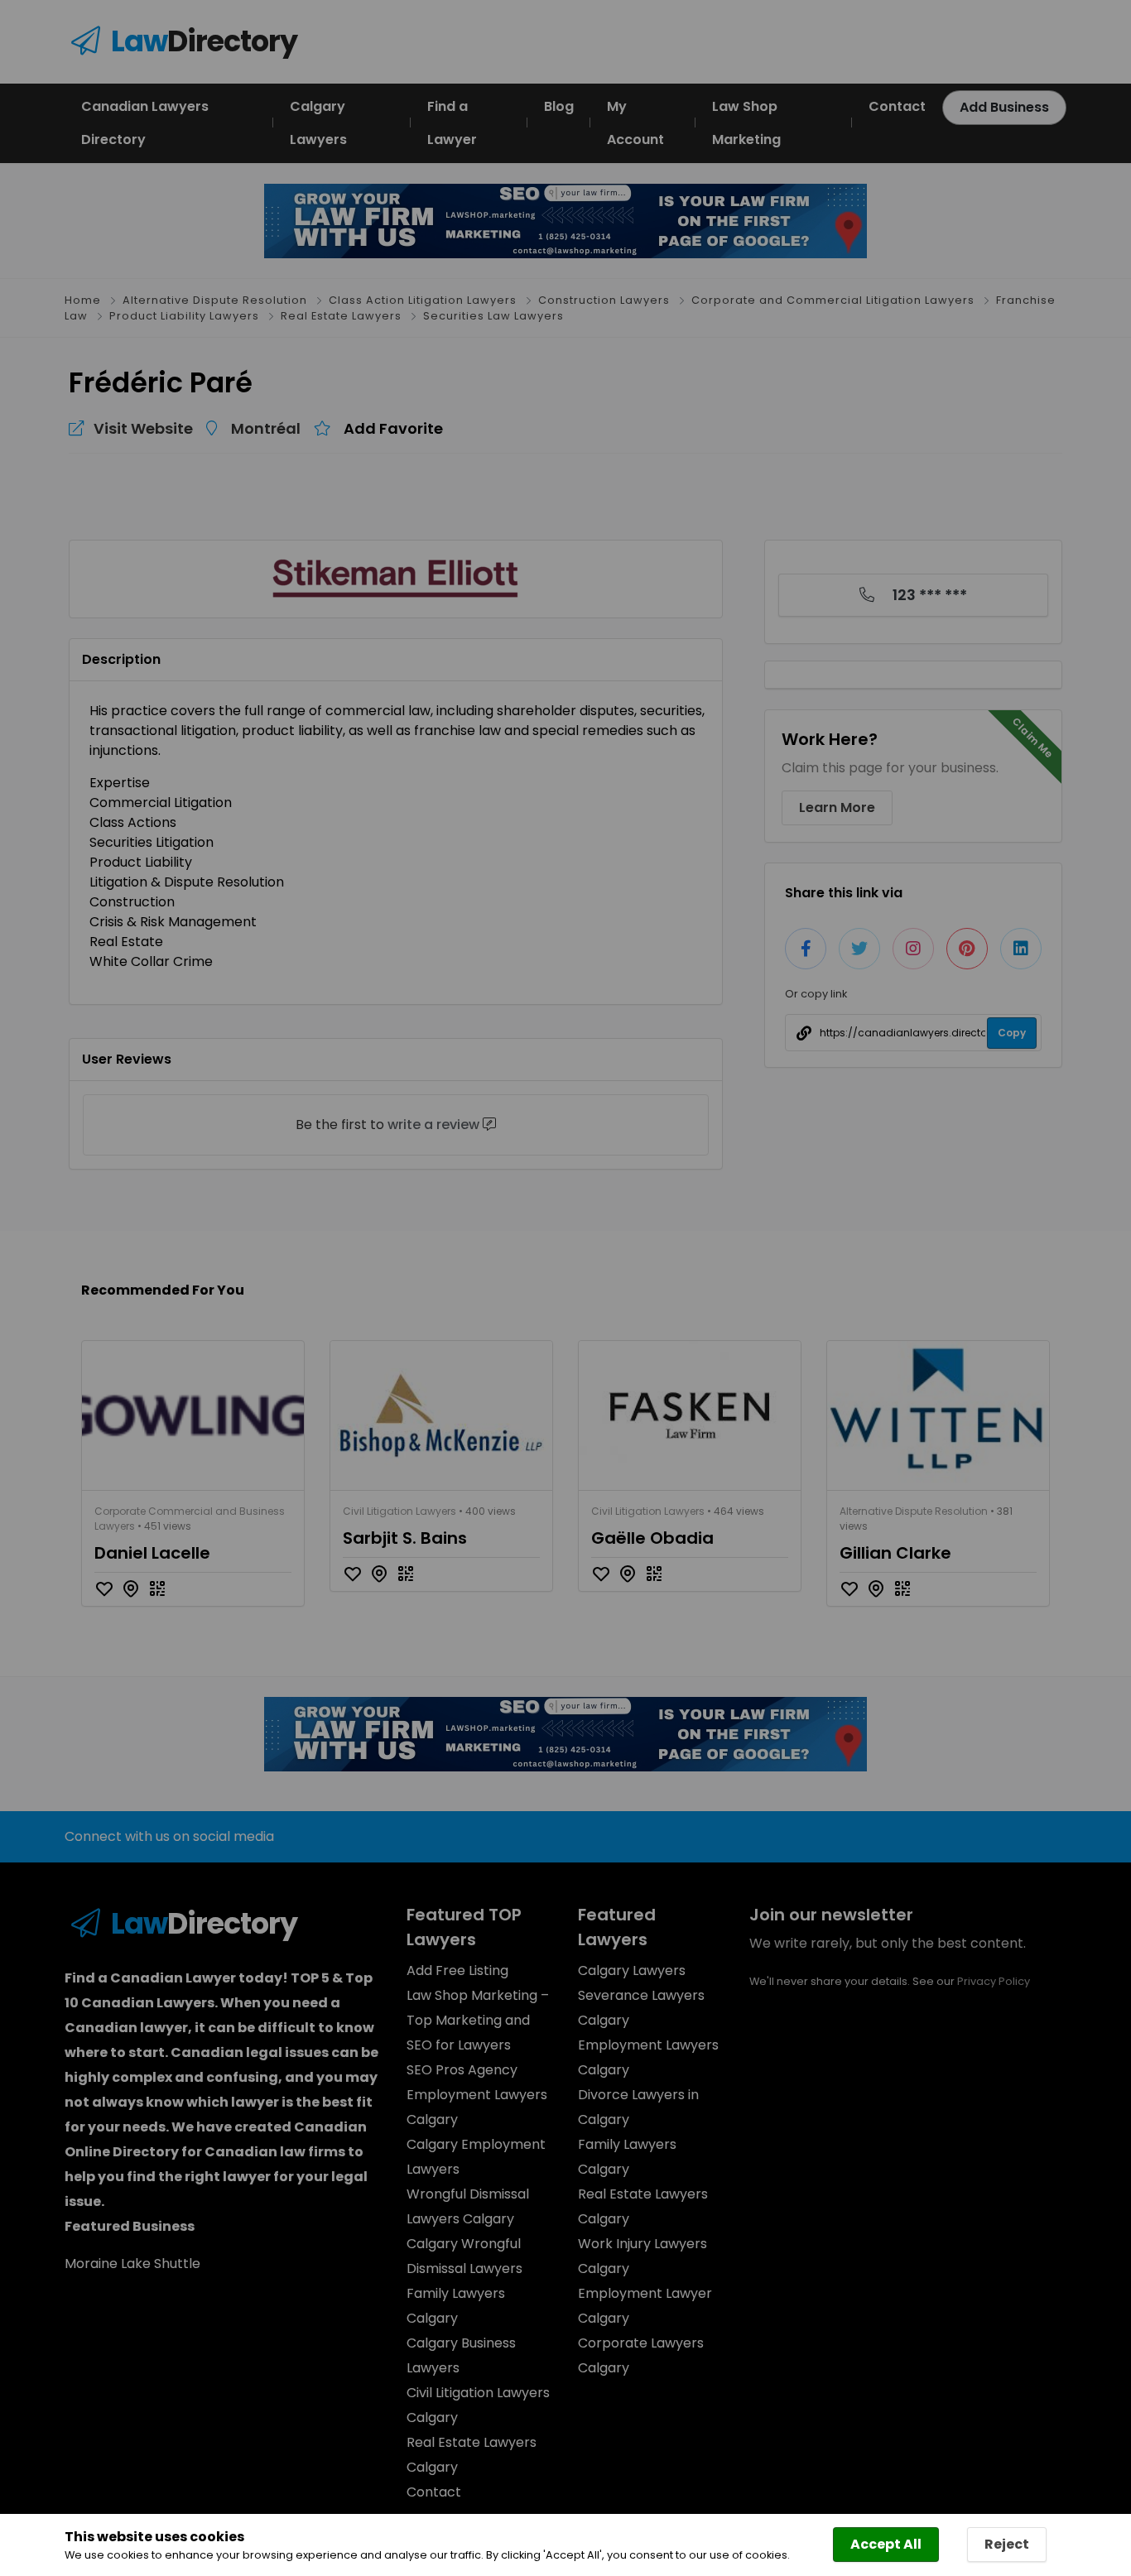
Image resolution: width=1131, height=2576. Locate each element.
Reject (1007, 2544)
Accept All (886, 2544)
